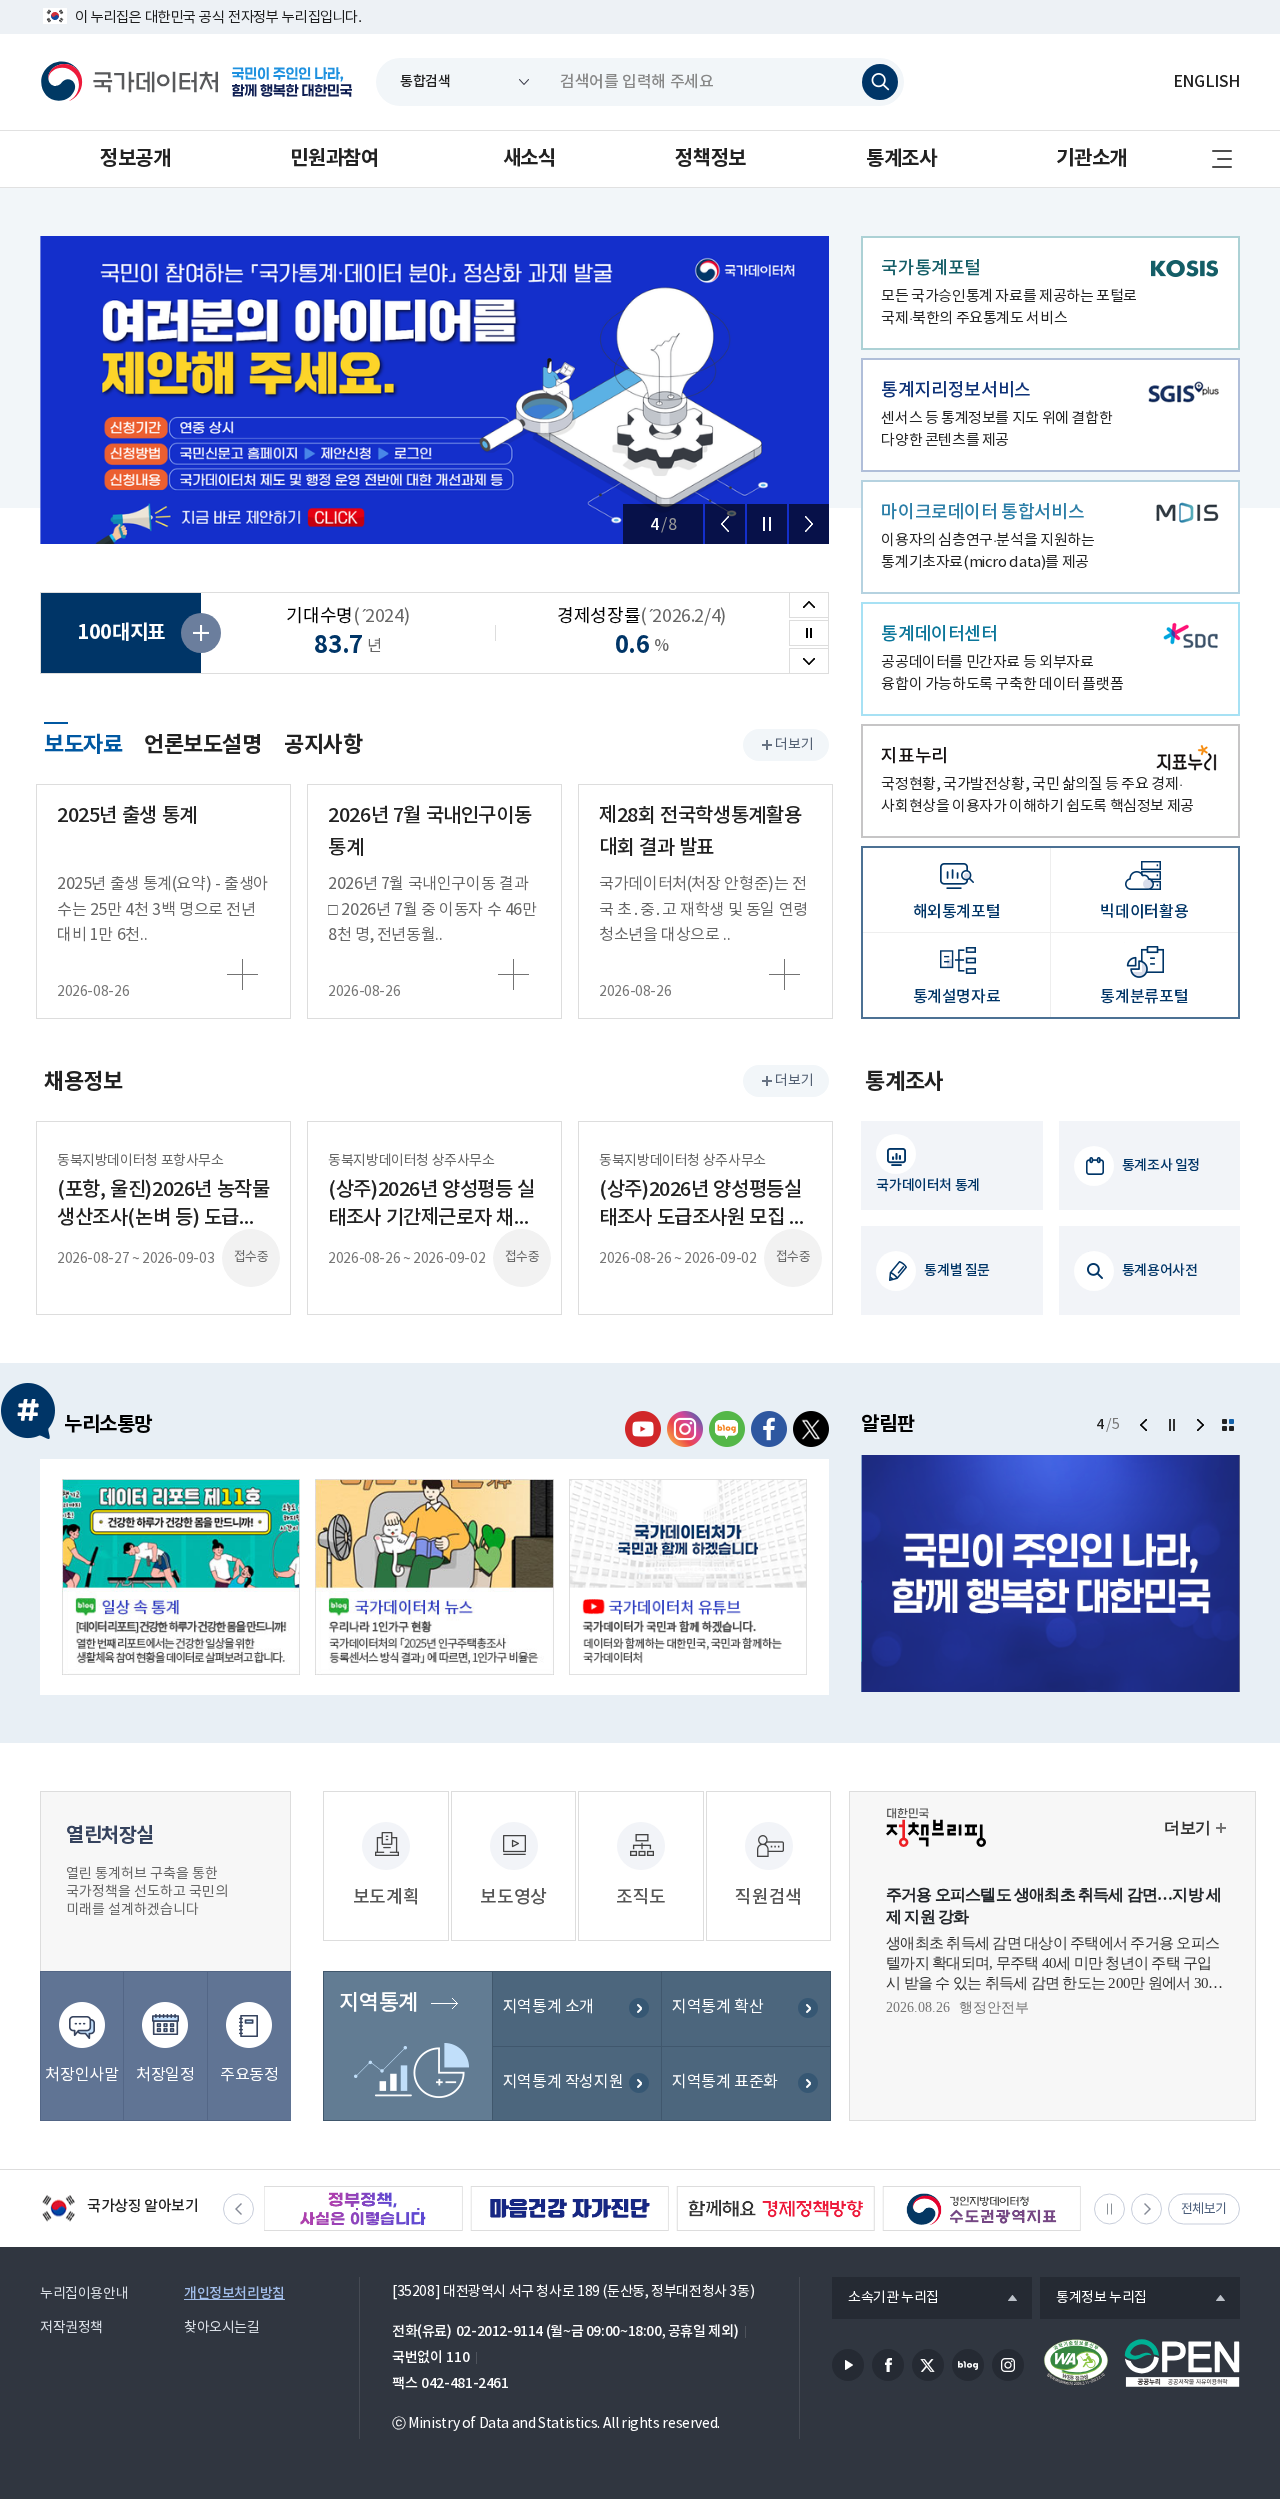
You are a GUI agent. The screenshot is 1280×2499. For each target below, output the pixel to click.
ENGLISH (1206, 82)
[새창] (181, 1577)
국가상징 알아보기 (119, 2210)
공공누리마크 (1182, 2363)
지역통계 (378, 2003)
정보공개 (135, 159)
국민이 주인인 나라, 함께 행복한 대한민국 (292, 82)
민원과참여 (334, 159)
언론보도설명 (203, 745)
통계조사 (901, 159)
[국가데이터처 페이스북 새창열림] (769, 1429)
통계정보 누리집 (1093, 2299)
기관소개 (1091, 159)
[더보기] (1228, 1425)
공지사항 (323, 745)
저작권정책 (71, 2328)
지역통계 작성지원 (563, 2082)
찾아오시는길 (222, 2328)
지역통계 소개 (548, 2007)
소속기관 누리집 (885, 2299)
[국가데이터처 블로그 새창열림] (727, 1429)
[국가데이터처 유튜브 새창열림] (643, 1429)
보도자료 (83, 742)
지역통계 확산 (717, 2007)
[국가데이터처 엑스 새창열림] (811, 1429)
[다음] (809, 524)
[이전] (725, 524)
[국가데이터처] (130, 82)
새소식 (529, 159)
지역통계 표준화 (725, 2082)
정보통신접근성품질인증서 (1076, 2363)
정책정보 (710, 159)
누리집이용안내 (84, 2294)
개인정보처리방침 (234, 2293)
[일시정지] (767, 524)
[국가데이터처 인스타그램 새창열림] (685, 1429)
